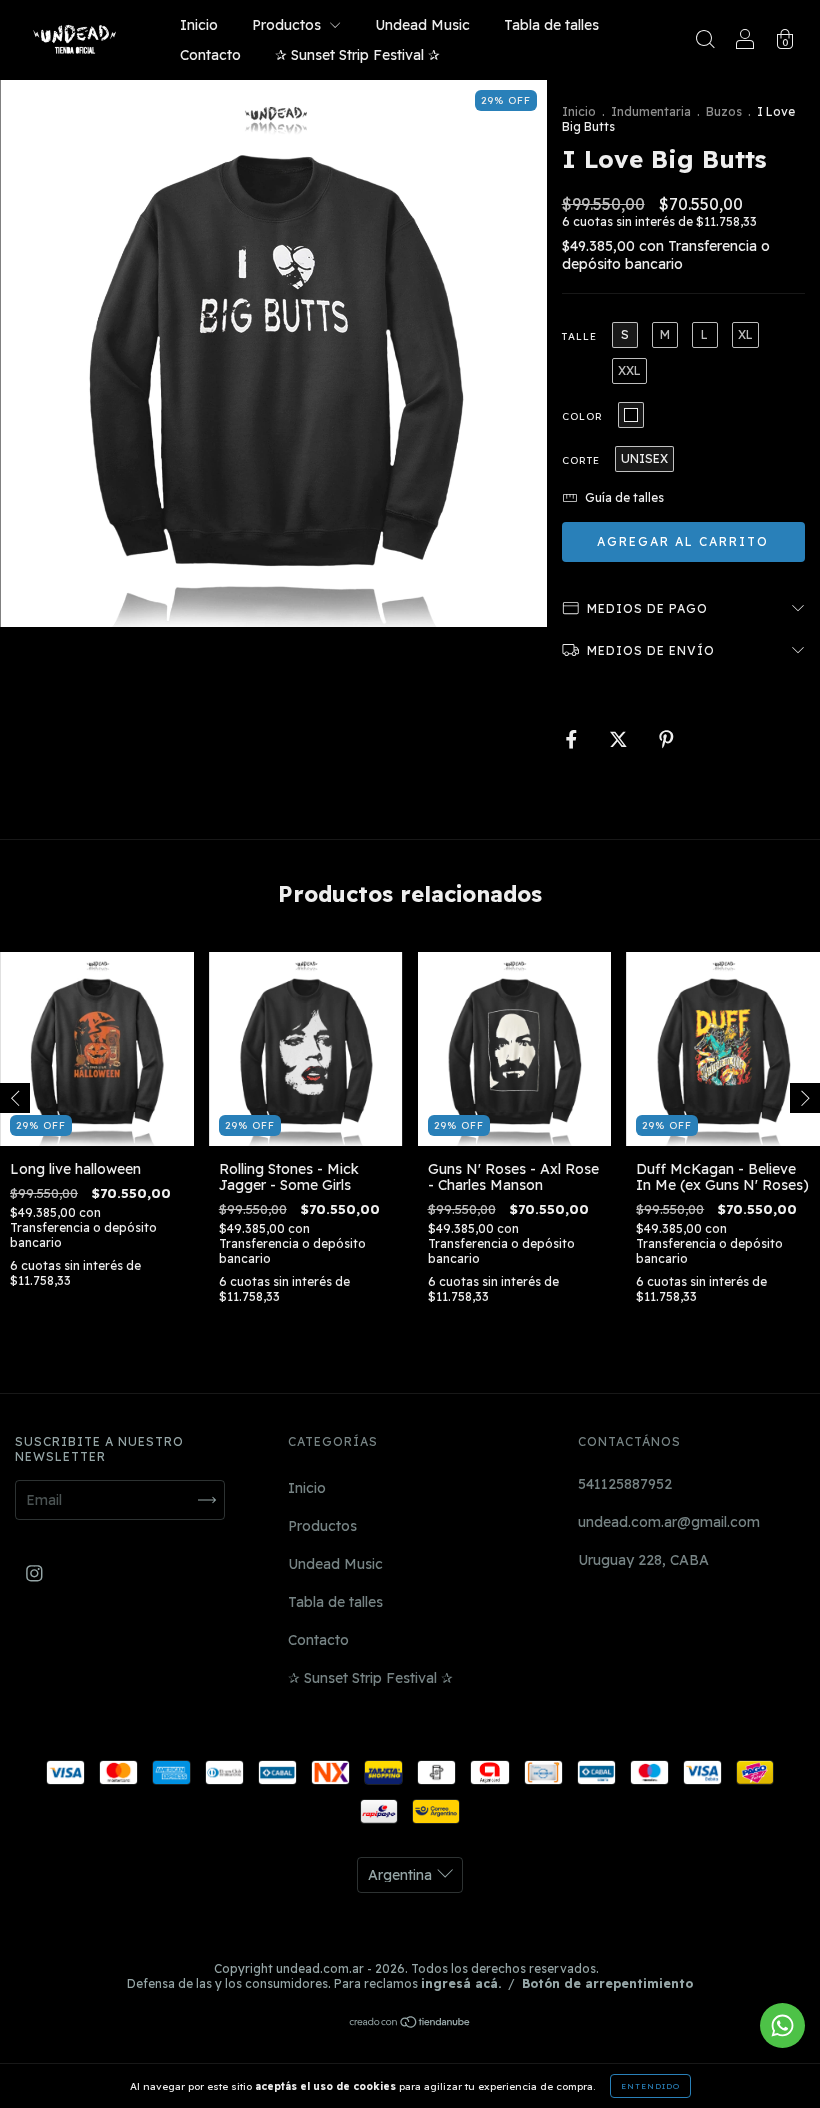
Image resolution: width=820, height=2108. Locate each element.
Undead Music (422, 25)
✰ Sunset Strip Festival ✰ (357, 55)
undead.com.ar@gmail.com (669, 1522)
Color (582, 416)
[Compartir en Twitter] (620, 740)
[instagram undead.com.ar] (34, 1573)
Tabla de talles (551, 25)
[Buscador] (705, 42)
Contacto (210, 55)
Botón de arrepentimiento (607, 1983)
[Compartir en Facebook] (573, 740)
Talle (579, 336)
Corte (581, 460)
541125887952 (625, 1484)
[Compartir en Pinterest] (666, 740)
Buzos (724, 111)
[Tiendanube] (410, 2024)
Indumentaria (651, 111)
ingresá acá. (461, 1983)
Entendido (650, 2086)
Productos (288, 25)
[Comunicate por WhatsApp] (782, 2025)
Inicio (199, 25)
